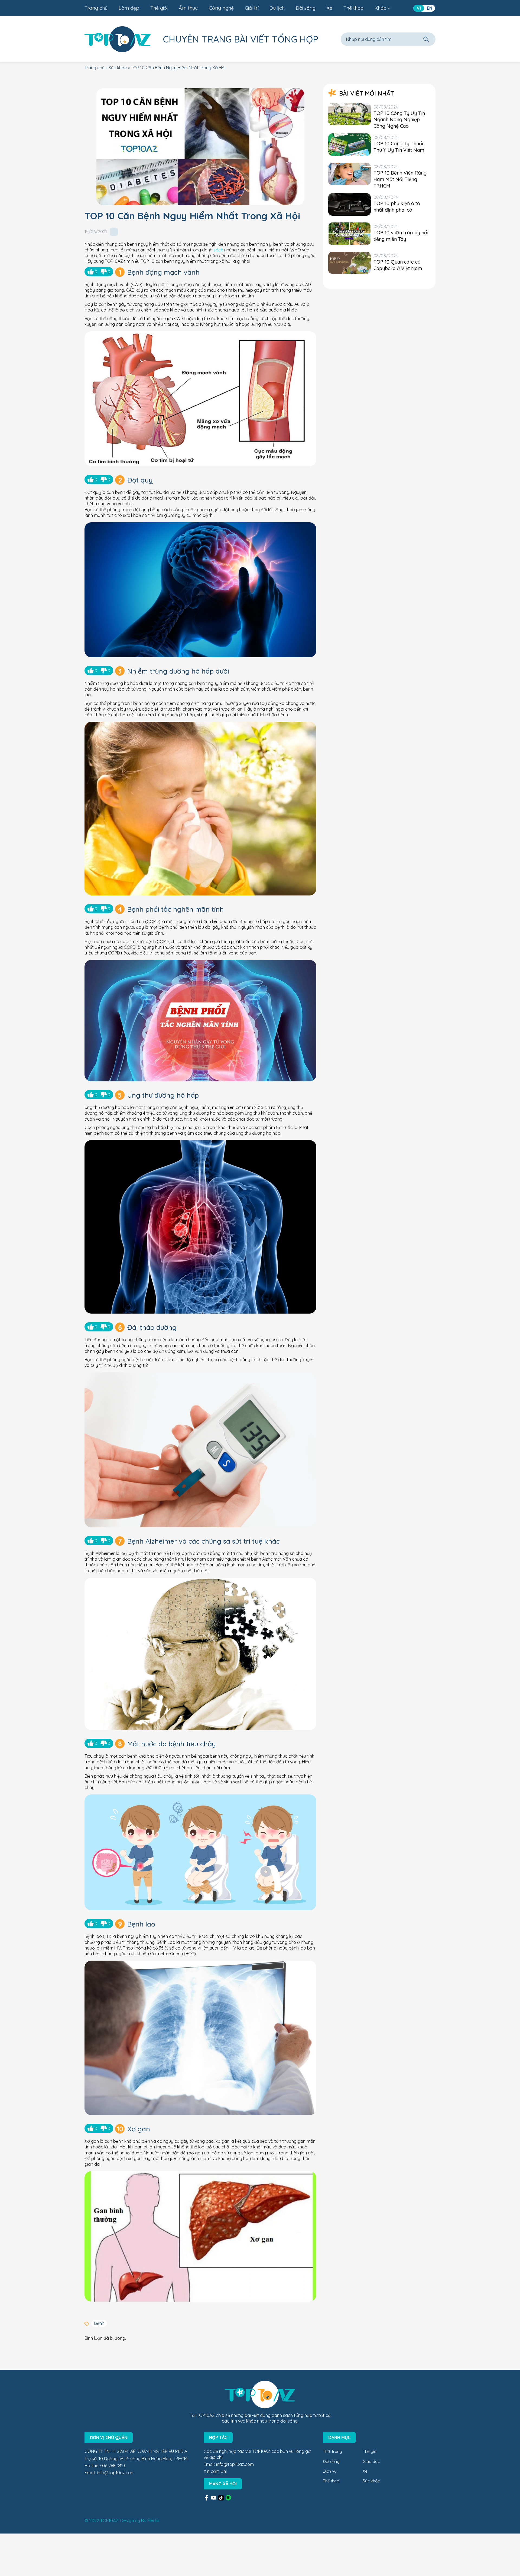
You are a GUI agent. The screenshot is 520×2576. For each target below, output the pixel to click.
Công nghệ (221, 8)
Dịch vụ (330, 2471)
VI (419, 8)
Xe (329, 8)
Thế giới (159, 8)
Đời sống (306, 8)
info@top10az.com (116, 2473)
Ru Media (150, 2521)
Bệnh (99, 2323)
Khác (380, 8)
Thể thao (353, 8)
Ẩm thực (188, 8)
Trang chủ (96, 8)
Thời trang (332, 2451)
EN (430, 8)
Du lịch (277, 8)
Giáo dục (371, 2461)
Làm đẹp (129, 8)
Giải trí (252, 8)
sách (218, 250)
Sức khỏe (118, 68)
